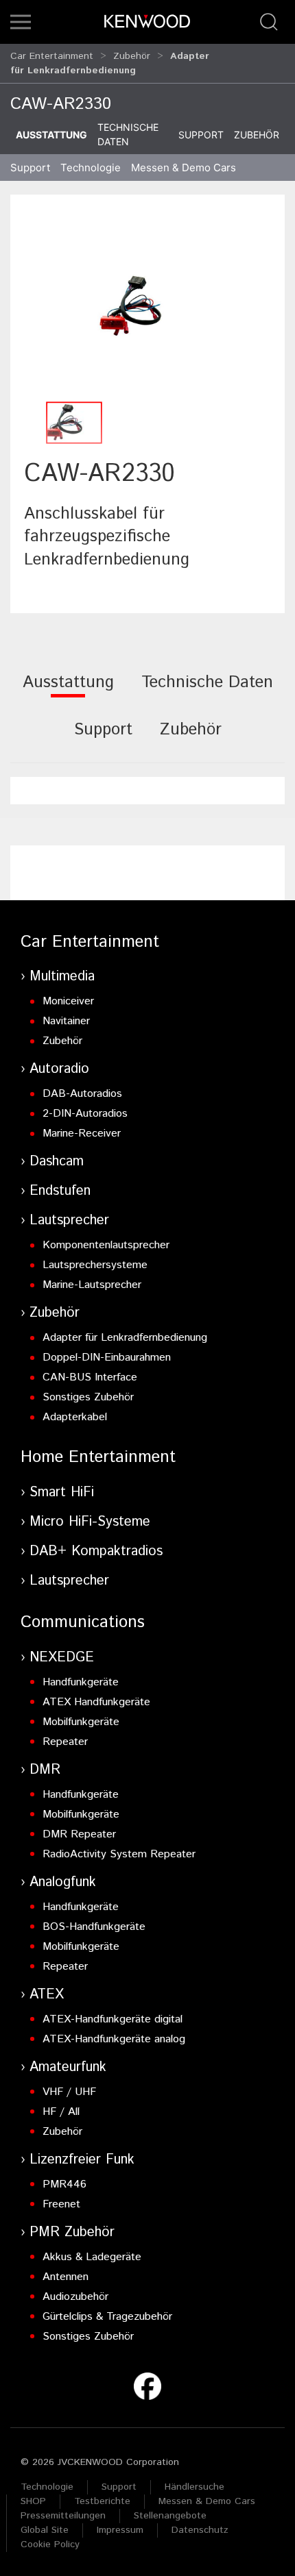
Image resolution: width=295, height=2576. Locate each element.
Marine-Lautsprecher (92, 1285)
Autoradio (59, 1069)
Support (201, 135)
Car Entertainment (52, 56)
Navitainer (66, 1021)
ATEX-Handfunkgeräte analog (114, 2039)
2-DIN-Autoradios (85, 1114)
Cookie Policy (50, 2544)
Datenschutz (200, 2530)
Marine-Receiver (82, 1134)
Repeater (65, 1742)
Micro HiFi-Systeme (90, 1522)
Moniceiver (68, 1001)
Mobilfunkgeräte (81, 1722)
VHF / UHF (69, 2092)
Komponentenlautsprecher (106, 1245)
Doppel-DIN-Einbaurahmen (107, 1358)
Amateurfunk (68, 2067)
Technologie (47, 2487)
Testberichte (102, 2501)
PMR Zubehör (72, 2232)
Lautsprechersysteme (95, 1265)
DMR (45, 1770)
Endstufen (60, 1191)
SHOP (33, 2501)
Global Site (45, 2530)
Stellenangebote (170, 2516)
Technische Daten (128, 134)
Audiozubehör (75, 2297)
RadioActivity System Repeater (119, 1854)
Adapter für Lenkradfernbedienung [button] (110, 63)
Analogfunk (63, 1882)
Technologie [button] (91, 168)
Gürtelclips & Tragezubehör (107, 2317)
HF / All (61, 2112)
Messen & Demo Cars (207, 2501)
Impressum (120, 2530)
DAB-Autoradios (82, 1094)
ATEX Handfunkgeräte (96, 1702)
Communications (83, 1622)
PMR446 (64, 2184)
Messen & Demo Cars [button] (184, 168)
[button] (21, 22)
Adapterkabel (75, 1417)
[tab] (68, 692)
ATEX (47, 1995)
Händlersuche (194, 2487)
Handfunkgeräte (81, 1682)
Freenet (61, 2204)
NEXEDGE (62, 1658)
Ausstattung (51, 135)
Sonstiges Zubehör (88, 1397)
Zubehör (132, 56)
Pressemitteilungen (63, 2516)
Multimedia (62, 977)
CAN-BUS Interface (90, 1377)
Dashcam (57, 1162)
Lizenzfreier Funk (82, 2160)
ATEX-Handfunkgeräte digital (113, 2019)
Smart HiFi (62, 1493)
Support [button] (30, 168)
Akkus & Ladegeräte (92, 2257)
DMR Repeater (79, 1834)
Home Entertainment (98, 1457)
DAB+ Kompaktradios (96, 1551)
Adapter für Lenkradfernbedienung (125, 1338)
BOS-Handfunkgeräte (94, 1927)
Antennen (66, 2277)
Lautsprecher (69, 1221)
